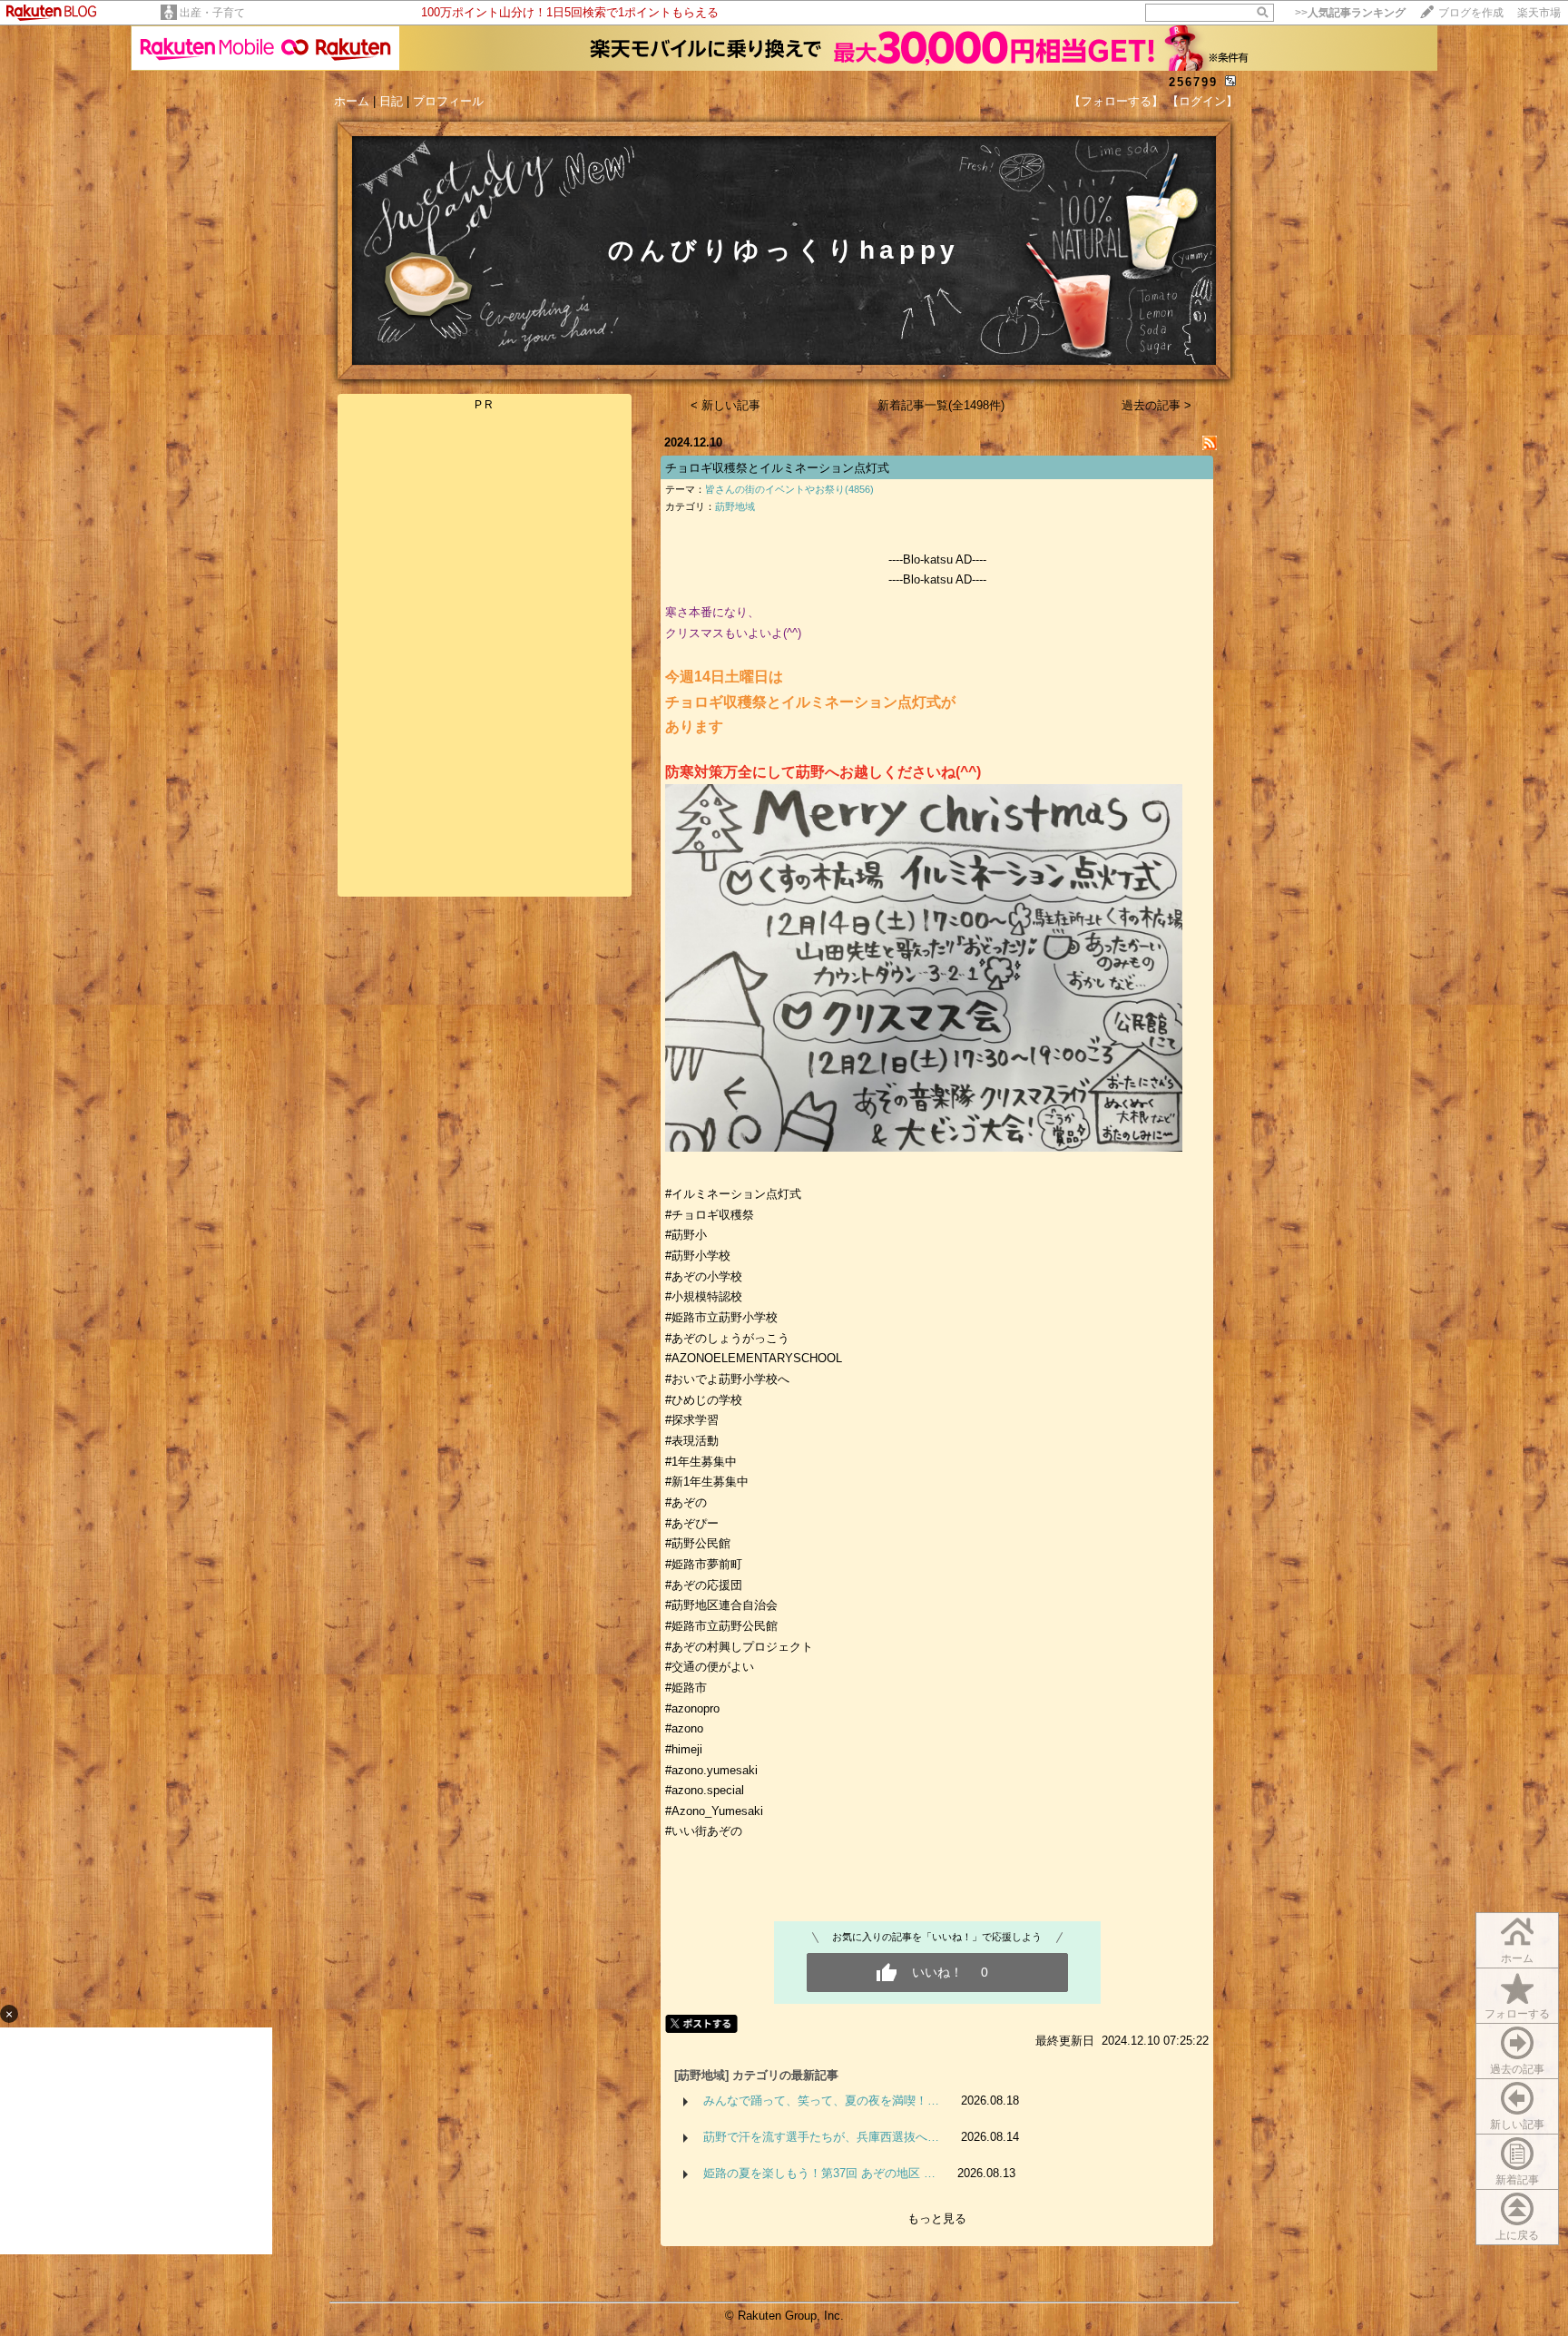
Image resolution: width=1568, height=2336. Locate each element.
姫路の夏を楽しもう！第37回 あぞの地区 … (819, 2173)
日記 (391, 101)
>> (1350, 13)
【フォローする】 (1116, 101)
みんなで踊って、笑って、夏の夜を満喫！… (821, 2100)
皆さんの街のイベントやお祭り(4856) (789, 489)
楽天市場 (1539, 13)
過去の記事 (1517, 2069)
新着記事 (1517, 2180)
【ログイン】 (1202, 101)
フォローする (1517, 2014)
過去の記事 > (1156, 405)
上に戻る (1517, 2235)
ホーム (352, 101)
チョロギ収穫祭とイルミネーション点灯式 (777, 468)
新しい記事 (1517, 2125)
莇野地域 (735, 506)
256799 (1193, 82)
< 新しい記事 (725, 405)
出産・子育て (212, 13)
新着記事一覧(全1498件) (941, 405)
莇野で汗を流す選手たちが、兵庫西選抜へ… (821, 2137)
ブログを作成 (1471, 13)
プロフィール (448, 101)
